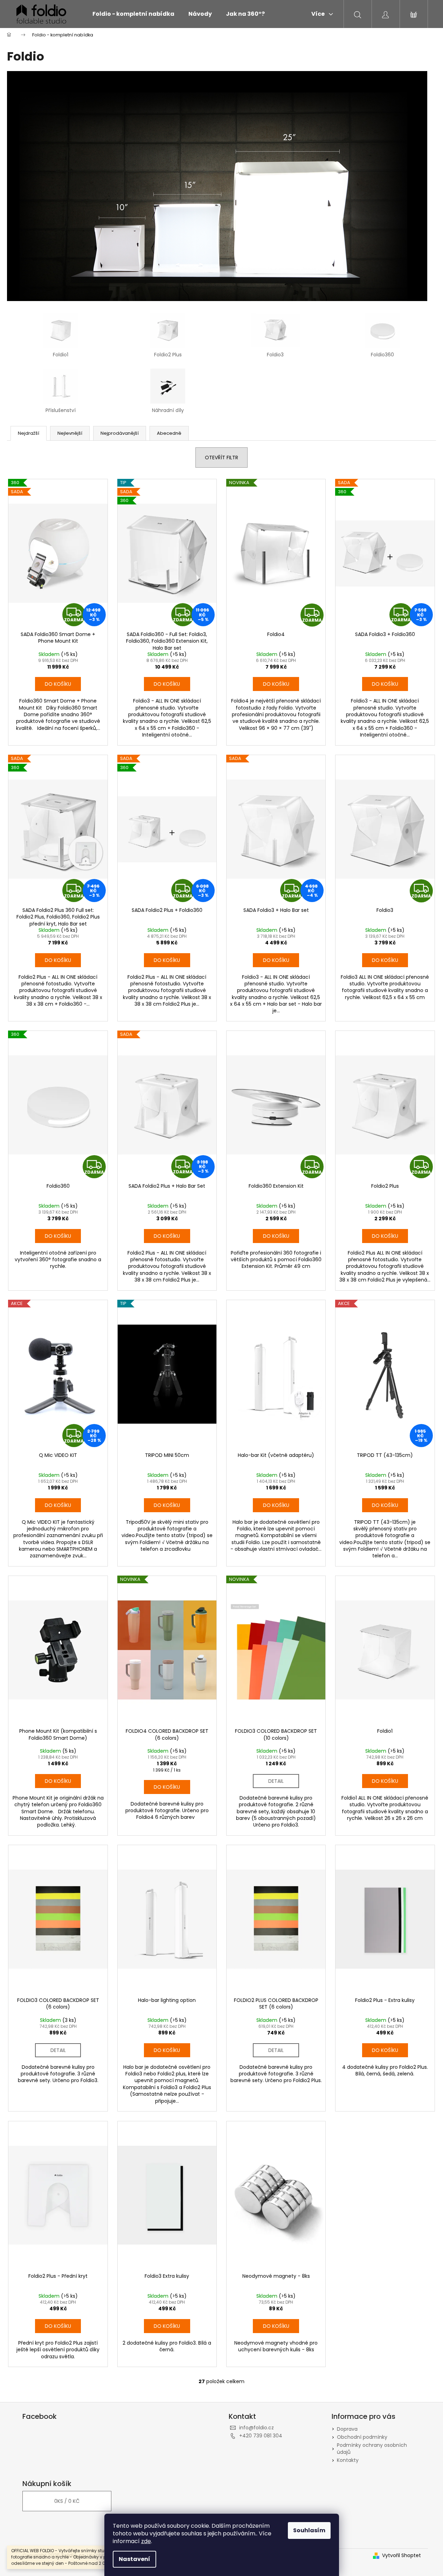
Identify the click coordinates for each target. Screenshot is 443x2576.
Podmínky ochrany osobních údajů (372, 2448)
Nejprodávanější (120, 433)
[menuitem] (133, 14)
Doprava (347, 2429)
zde (146, 2541)
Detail (276, 1781)
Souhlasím (309, 2530)
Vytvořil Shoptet (402, 2556)
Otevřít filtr (221, 458)
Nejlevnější (70, 433)
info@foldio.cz (257, 2428)
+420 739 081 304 (261, 2436)
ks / (67, 2501)
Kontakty (348, 2460)
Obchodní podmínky (362, 2437)
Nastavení (134, 2559)
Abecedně (169, 433)
